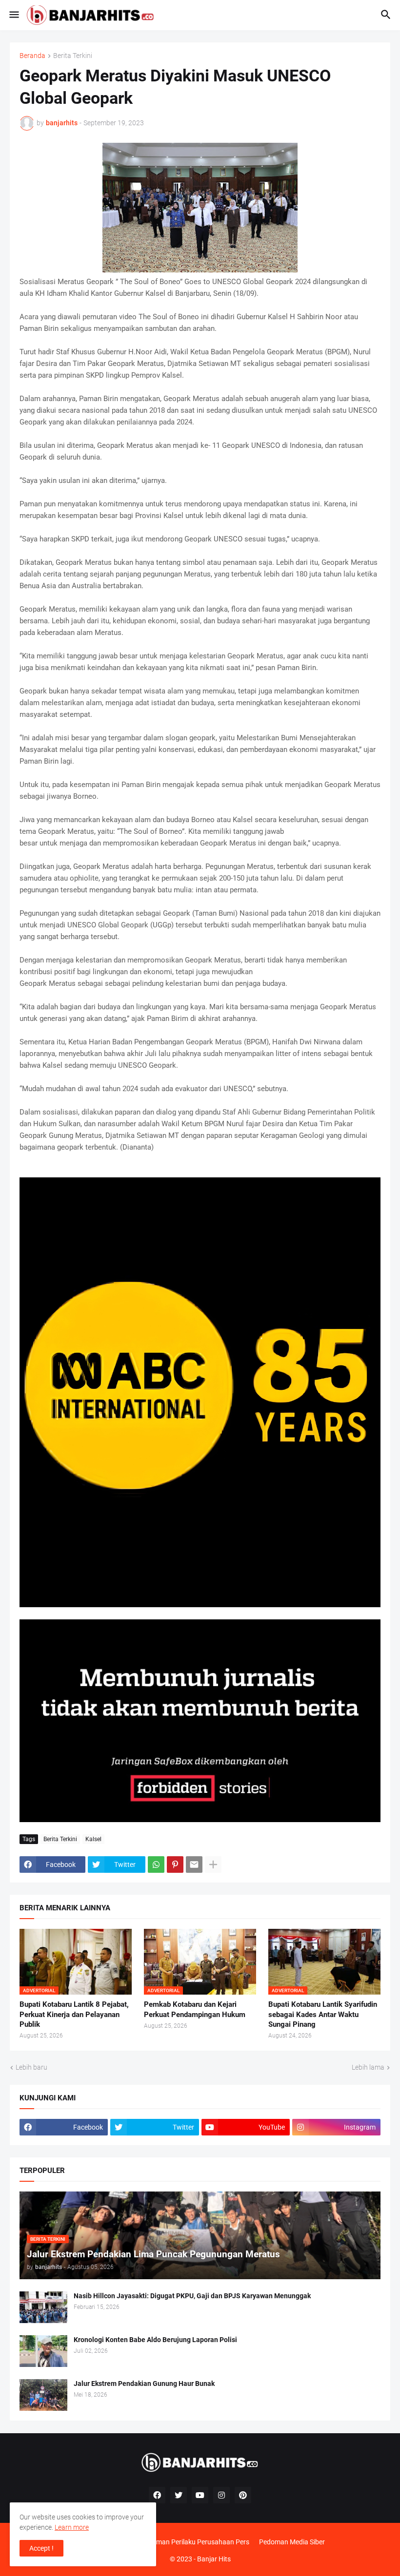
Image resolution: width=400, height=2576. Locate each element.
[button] (13, 15)
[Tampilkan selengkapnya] (213, 1865)
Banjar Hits (214, 2559)
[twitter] (179, 2495)
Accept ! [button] (41, 2548)
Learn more (72, 2527)
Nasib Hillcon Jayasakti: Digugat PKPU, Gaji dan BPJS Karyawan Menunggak (192, 2296)
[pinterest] (243, 2495)
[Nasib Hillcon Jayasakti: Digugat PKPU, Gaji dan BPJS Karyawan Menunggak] (43, 2307)
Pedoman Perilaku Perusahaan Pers (195, 2542)
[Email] (194, 1865)
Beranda (32, 56)
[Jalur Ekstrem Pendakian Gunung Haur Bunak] (43, 2395)
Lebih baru (31, 2067)
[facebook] (157, 2495)
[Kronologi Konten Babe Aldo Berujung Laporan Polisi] (43, 2351)
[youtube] (200, 2495)
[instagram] (221, 2495)
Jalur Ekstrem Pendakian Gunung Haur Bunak (144, 2384)
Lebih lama (368, 2067)
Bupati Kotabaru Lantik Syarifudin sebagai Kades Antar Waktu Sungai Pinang (323, 2014)
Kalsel (93, 1839)
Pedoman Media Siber (292, 2542)
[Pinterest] (175, 1865)
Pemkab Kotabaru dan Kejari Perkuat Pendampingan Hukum (195, 2009)
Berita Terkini (73, 56)
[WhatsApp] (156, 1865)
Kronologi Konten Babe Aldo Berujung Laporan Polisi (155, 2340)
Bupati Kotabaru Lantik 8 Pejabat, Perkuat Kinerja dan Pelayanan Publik (74, 2014)
